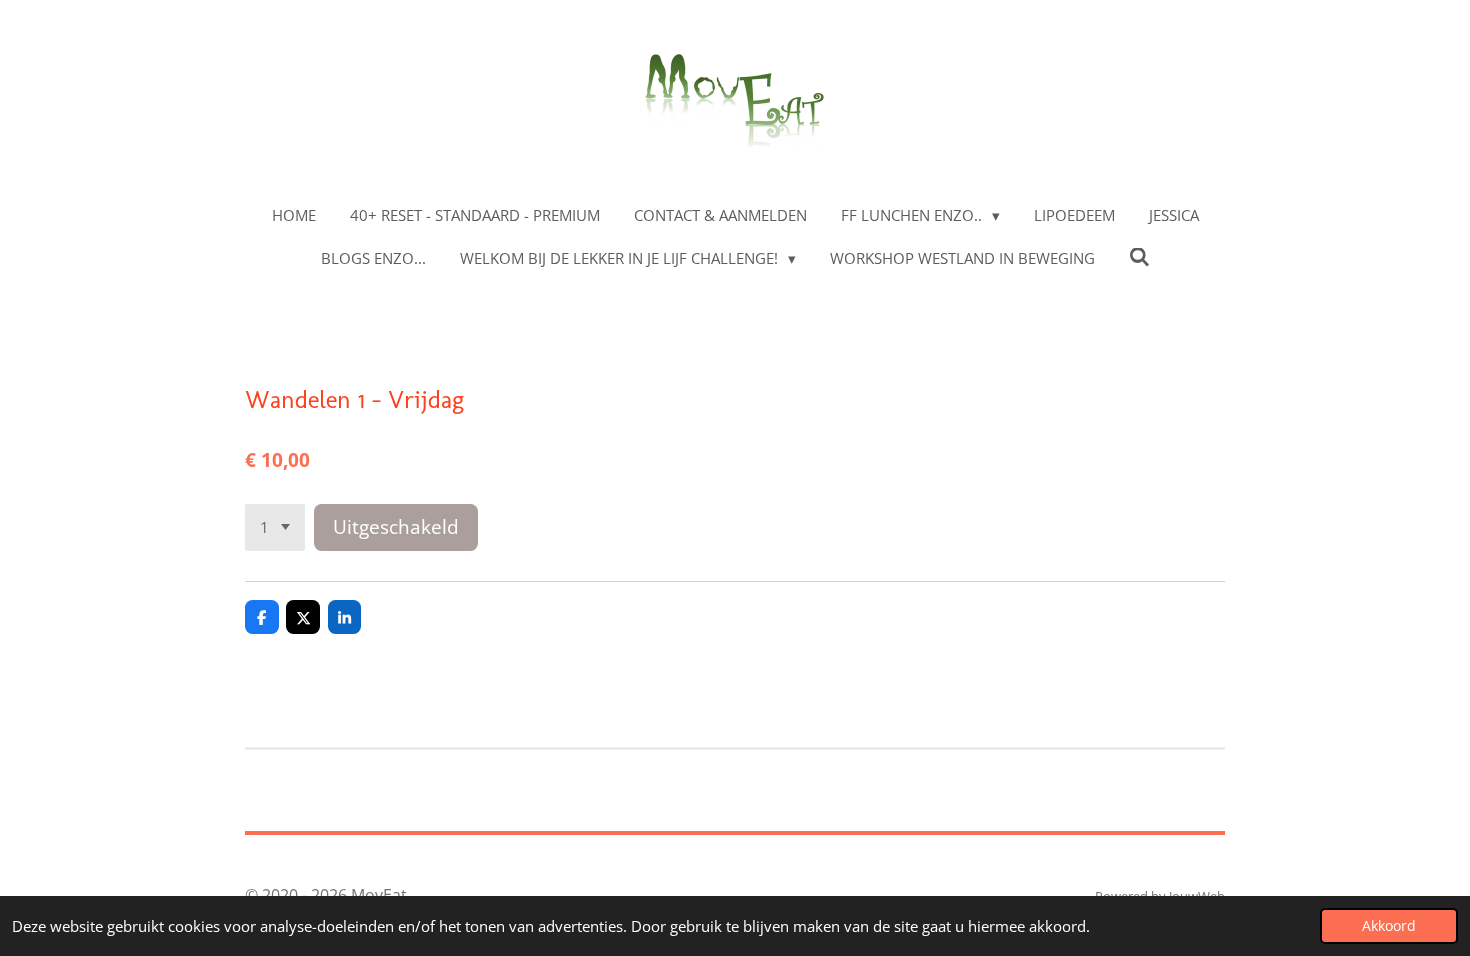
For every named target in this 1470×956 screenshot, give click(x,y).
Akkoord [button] (1389, 926)
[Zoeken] (1139, 257)
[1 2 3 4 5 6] (275, 527)
